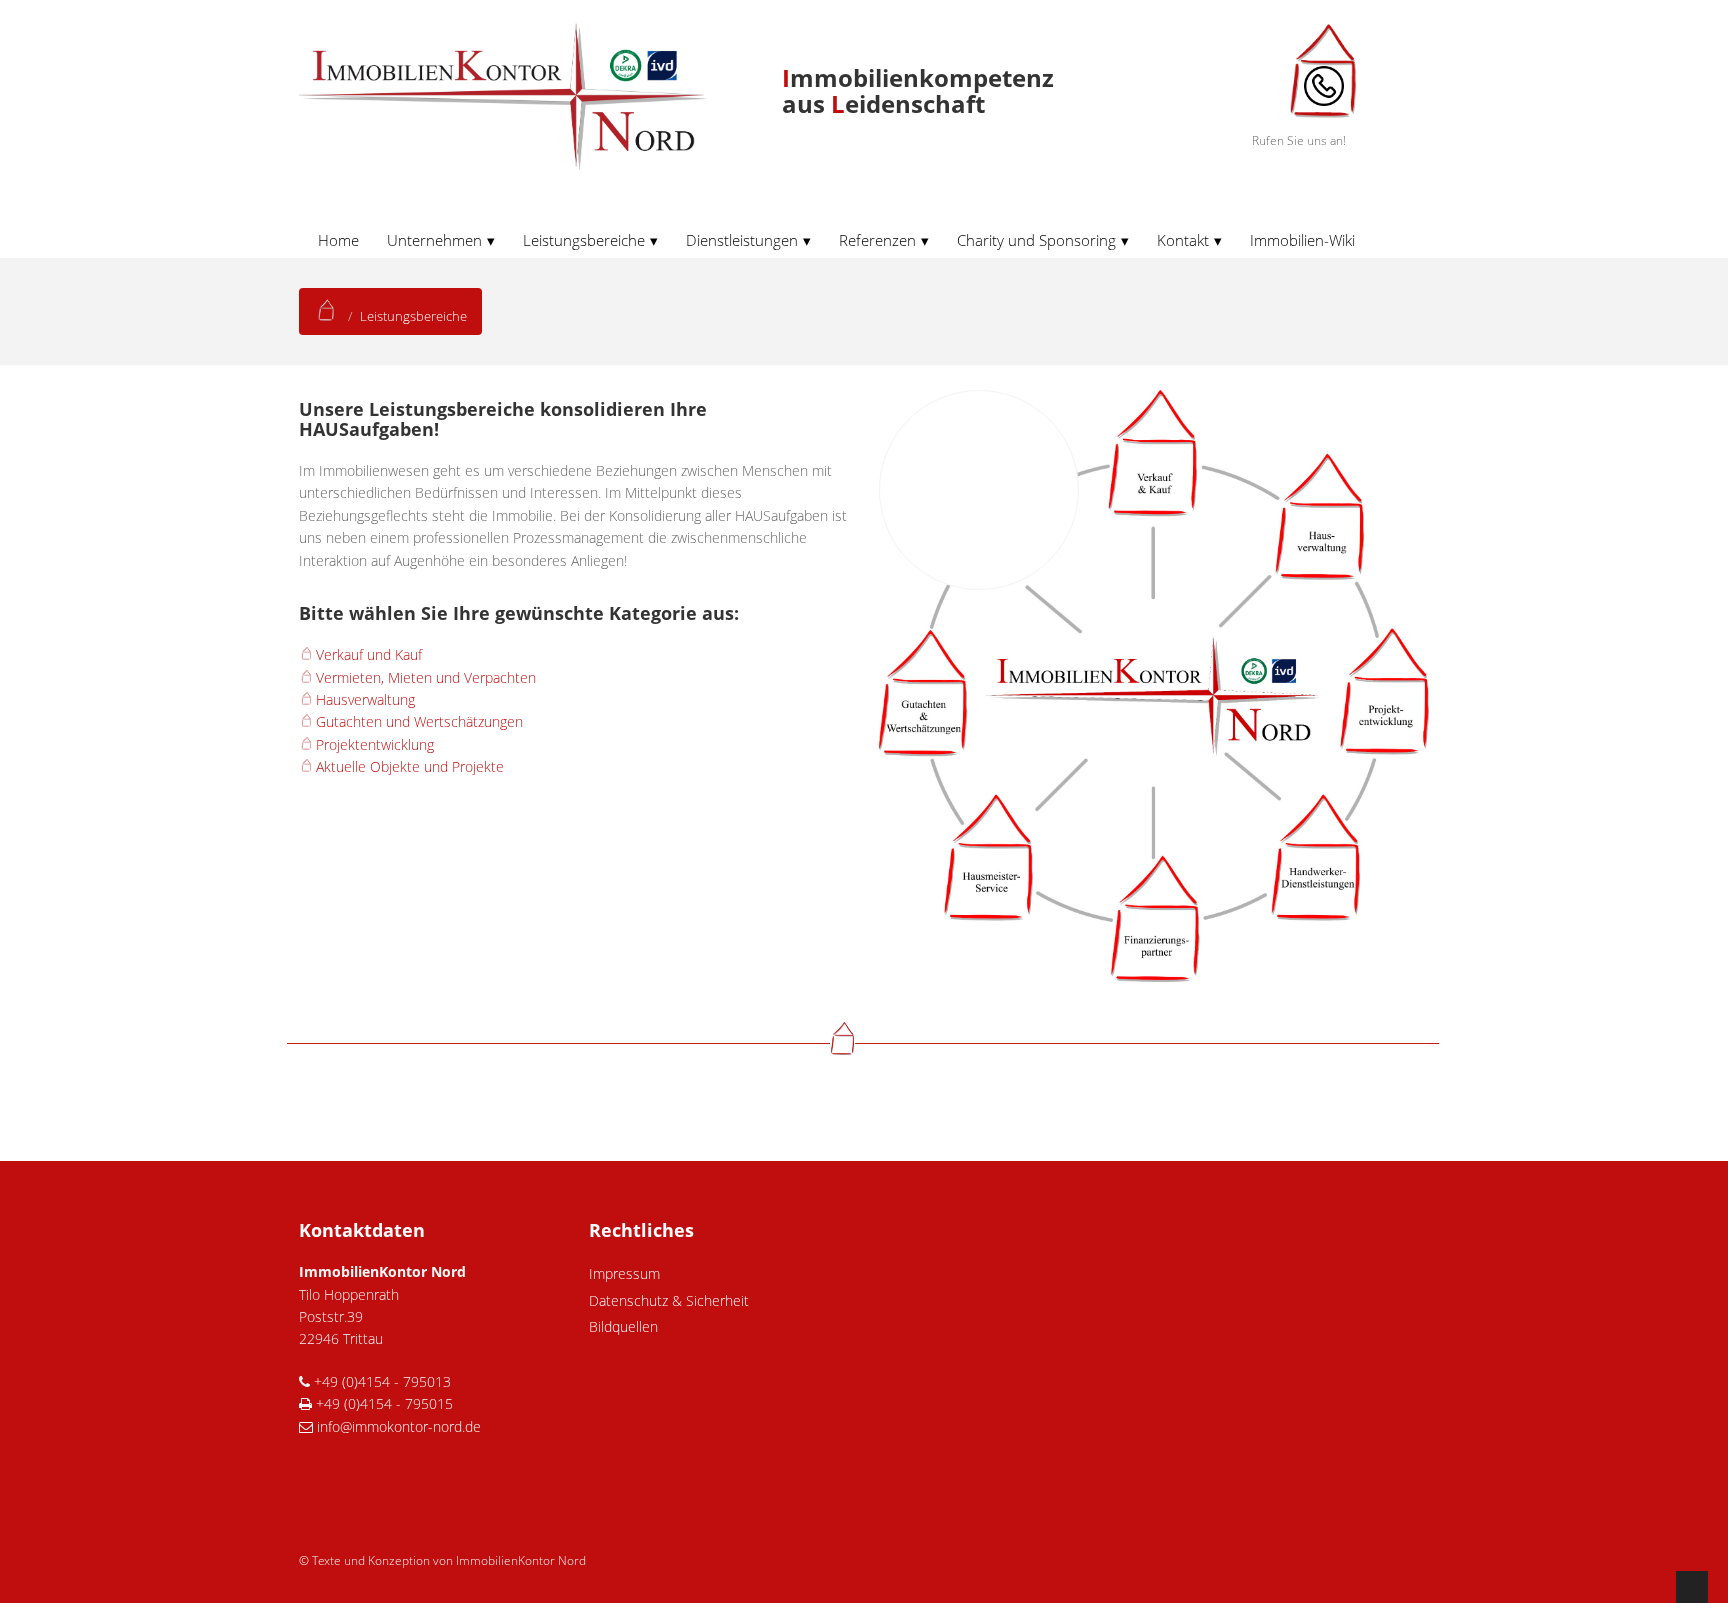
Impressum (624, 1273)
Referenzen (877, 240)
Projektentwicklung (375, 744)
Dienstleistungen (742, 240)
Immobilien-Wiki (1302, 240)
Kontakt (1183, 240)
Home (338, 240)
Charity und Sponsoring (1036, 240)
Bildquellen (623, 1326)
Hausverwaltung (365, 699)
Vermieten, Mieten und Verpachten (426, 677)
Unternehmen (434, 240)
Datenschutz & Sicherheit (669, 1300)
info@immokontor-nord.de (397, 1426)
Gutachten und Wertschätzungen (419, 721)
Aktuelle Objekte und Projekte (410, 766)
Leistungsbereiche (584, 240)
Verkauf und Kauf (369, 654)
